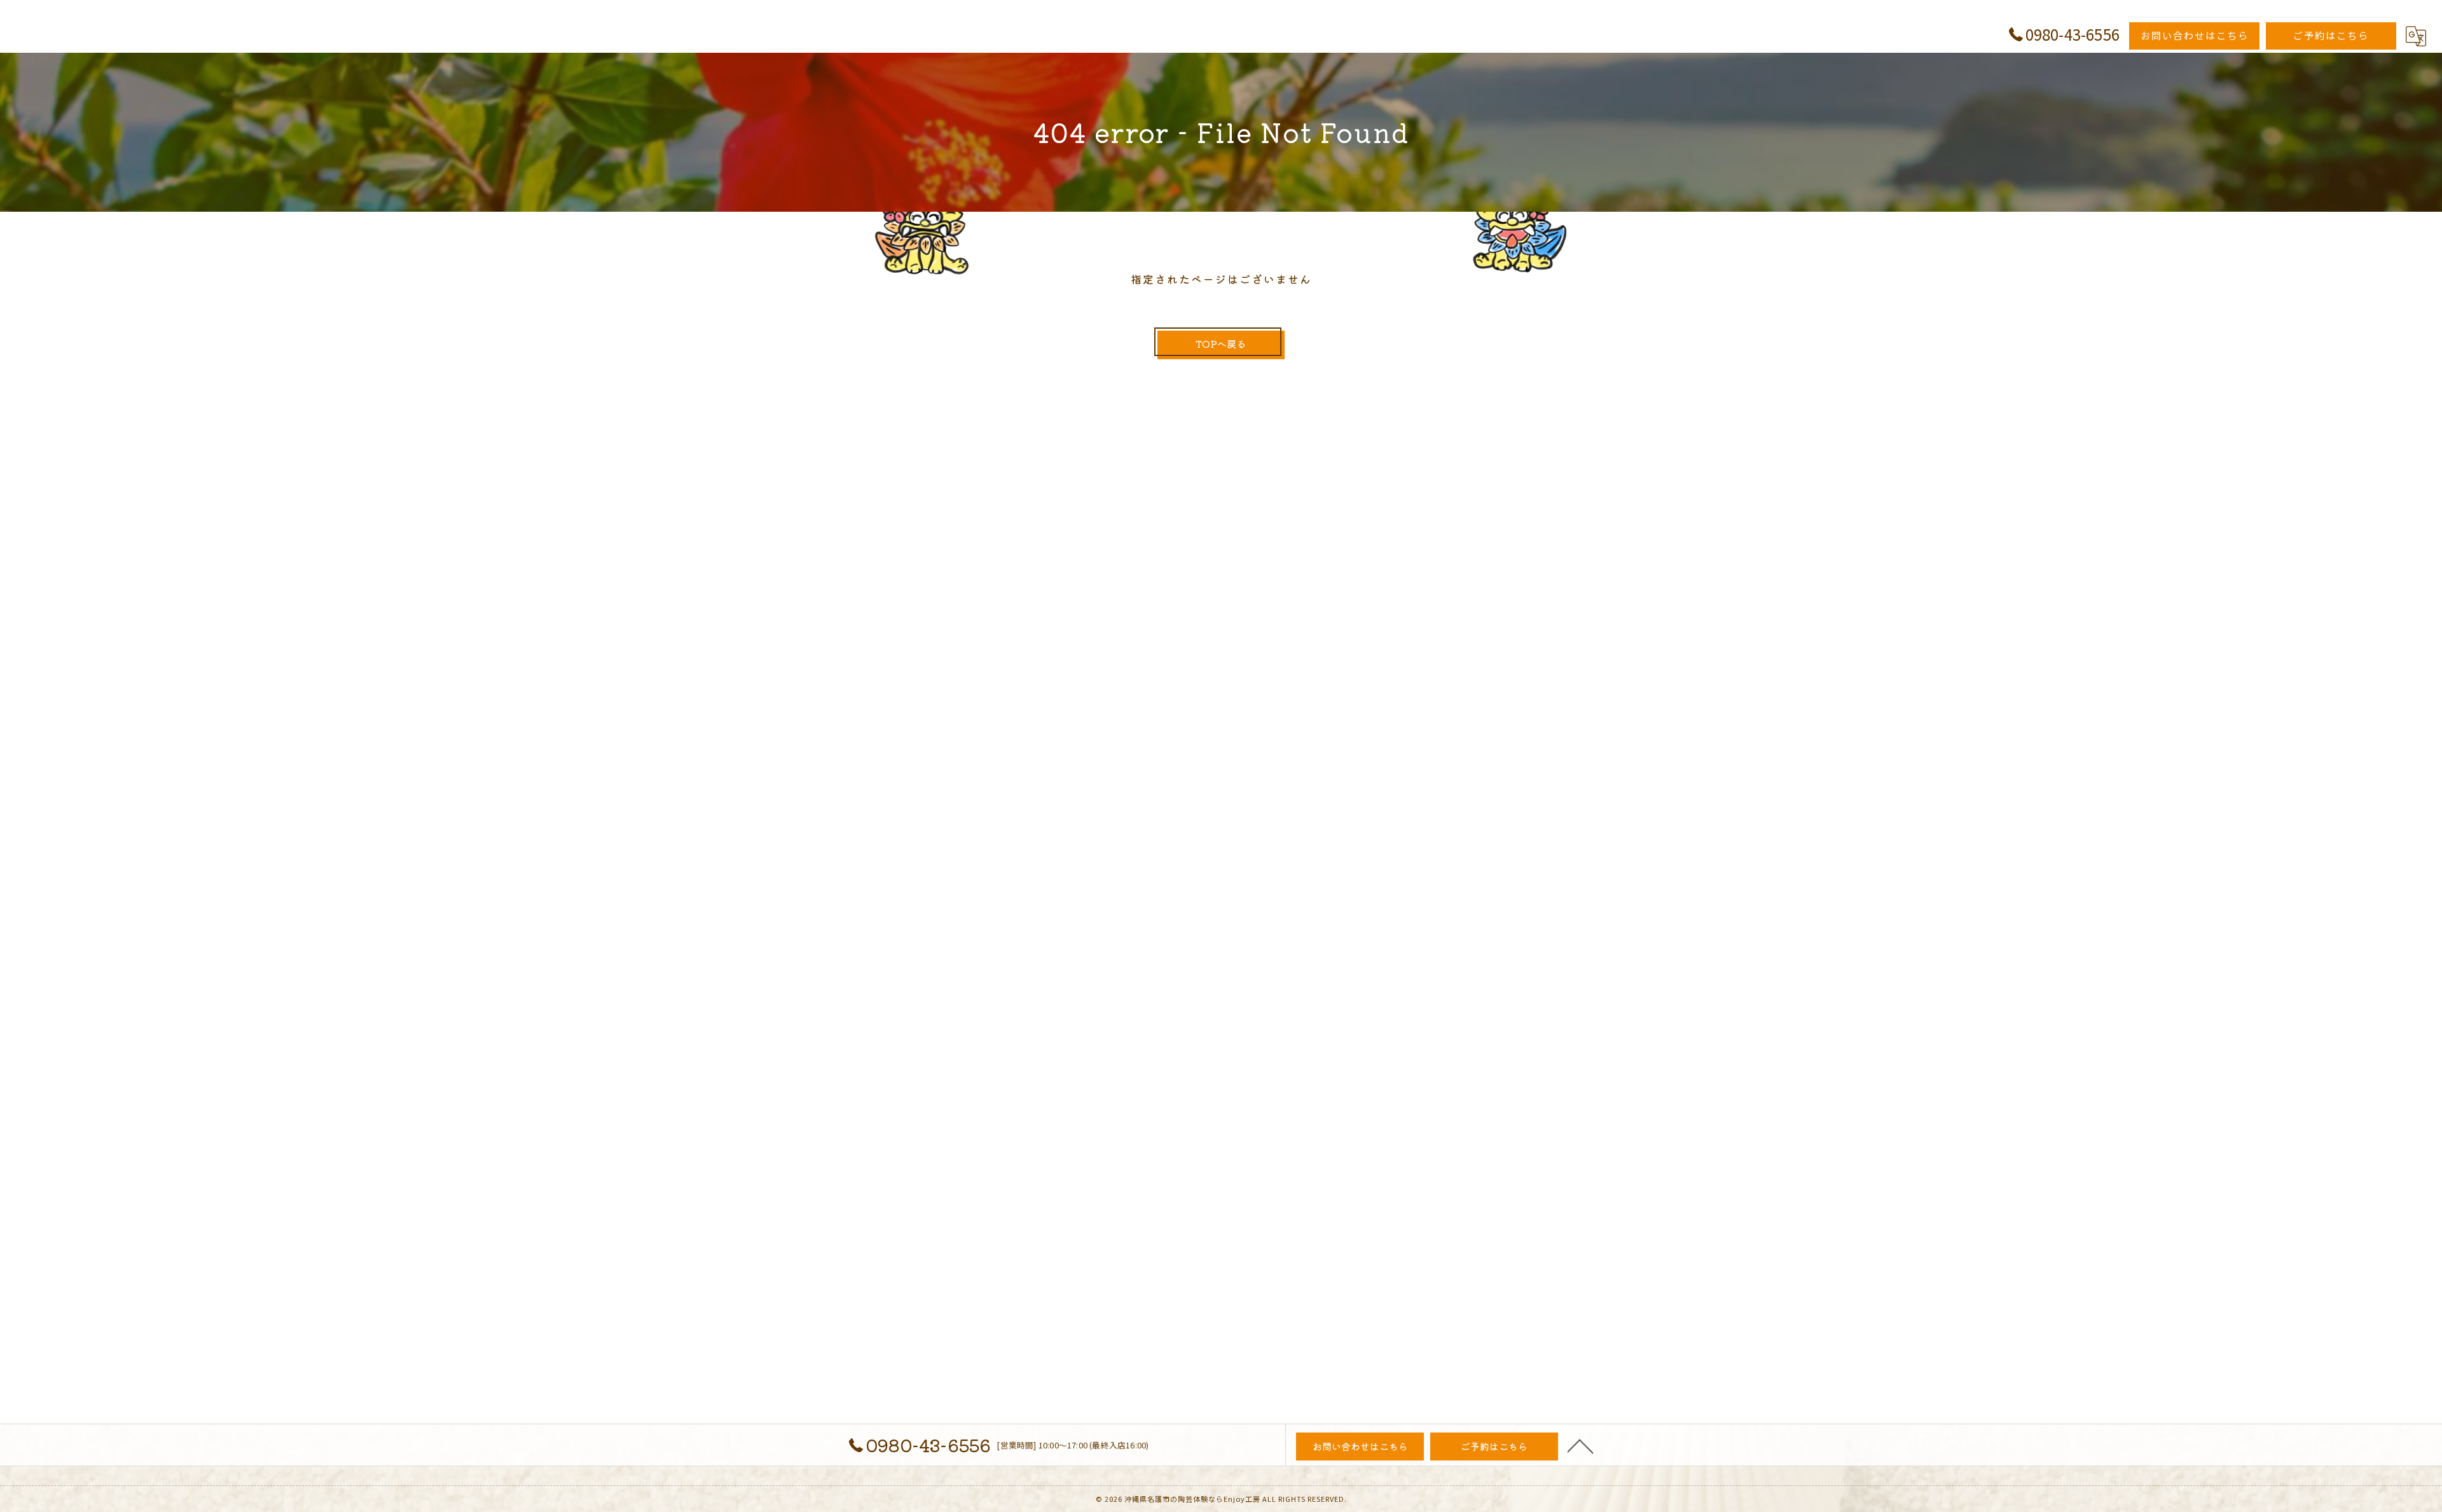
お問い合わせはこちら (2195, 35)
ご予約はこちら (2331, 35)
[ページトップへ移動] (1580, 1445)
